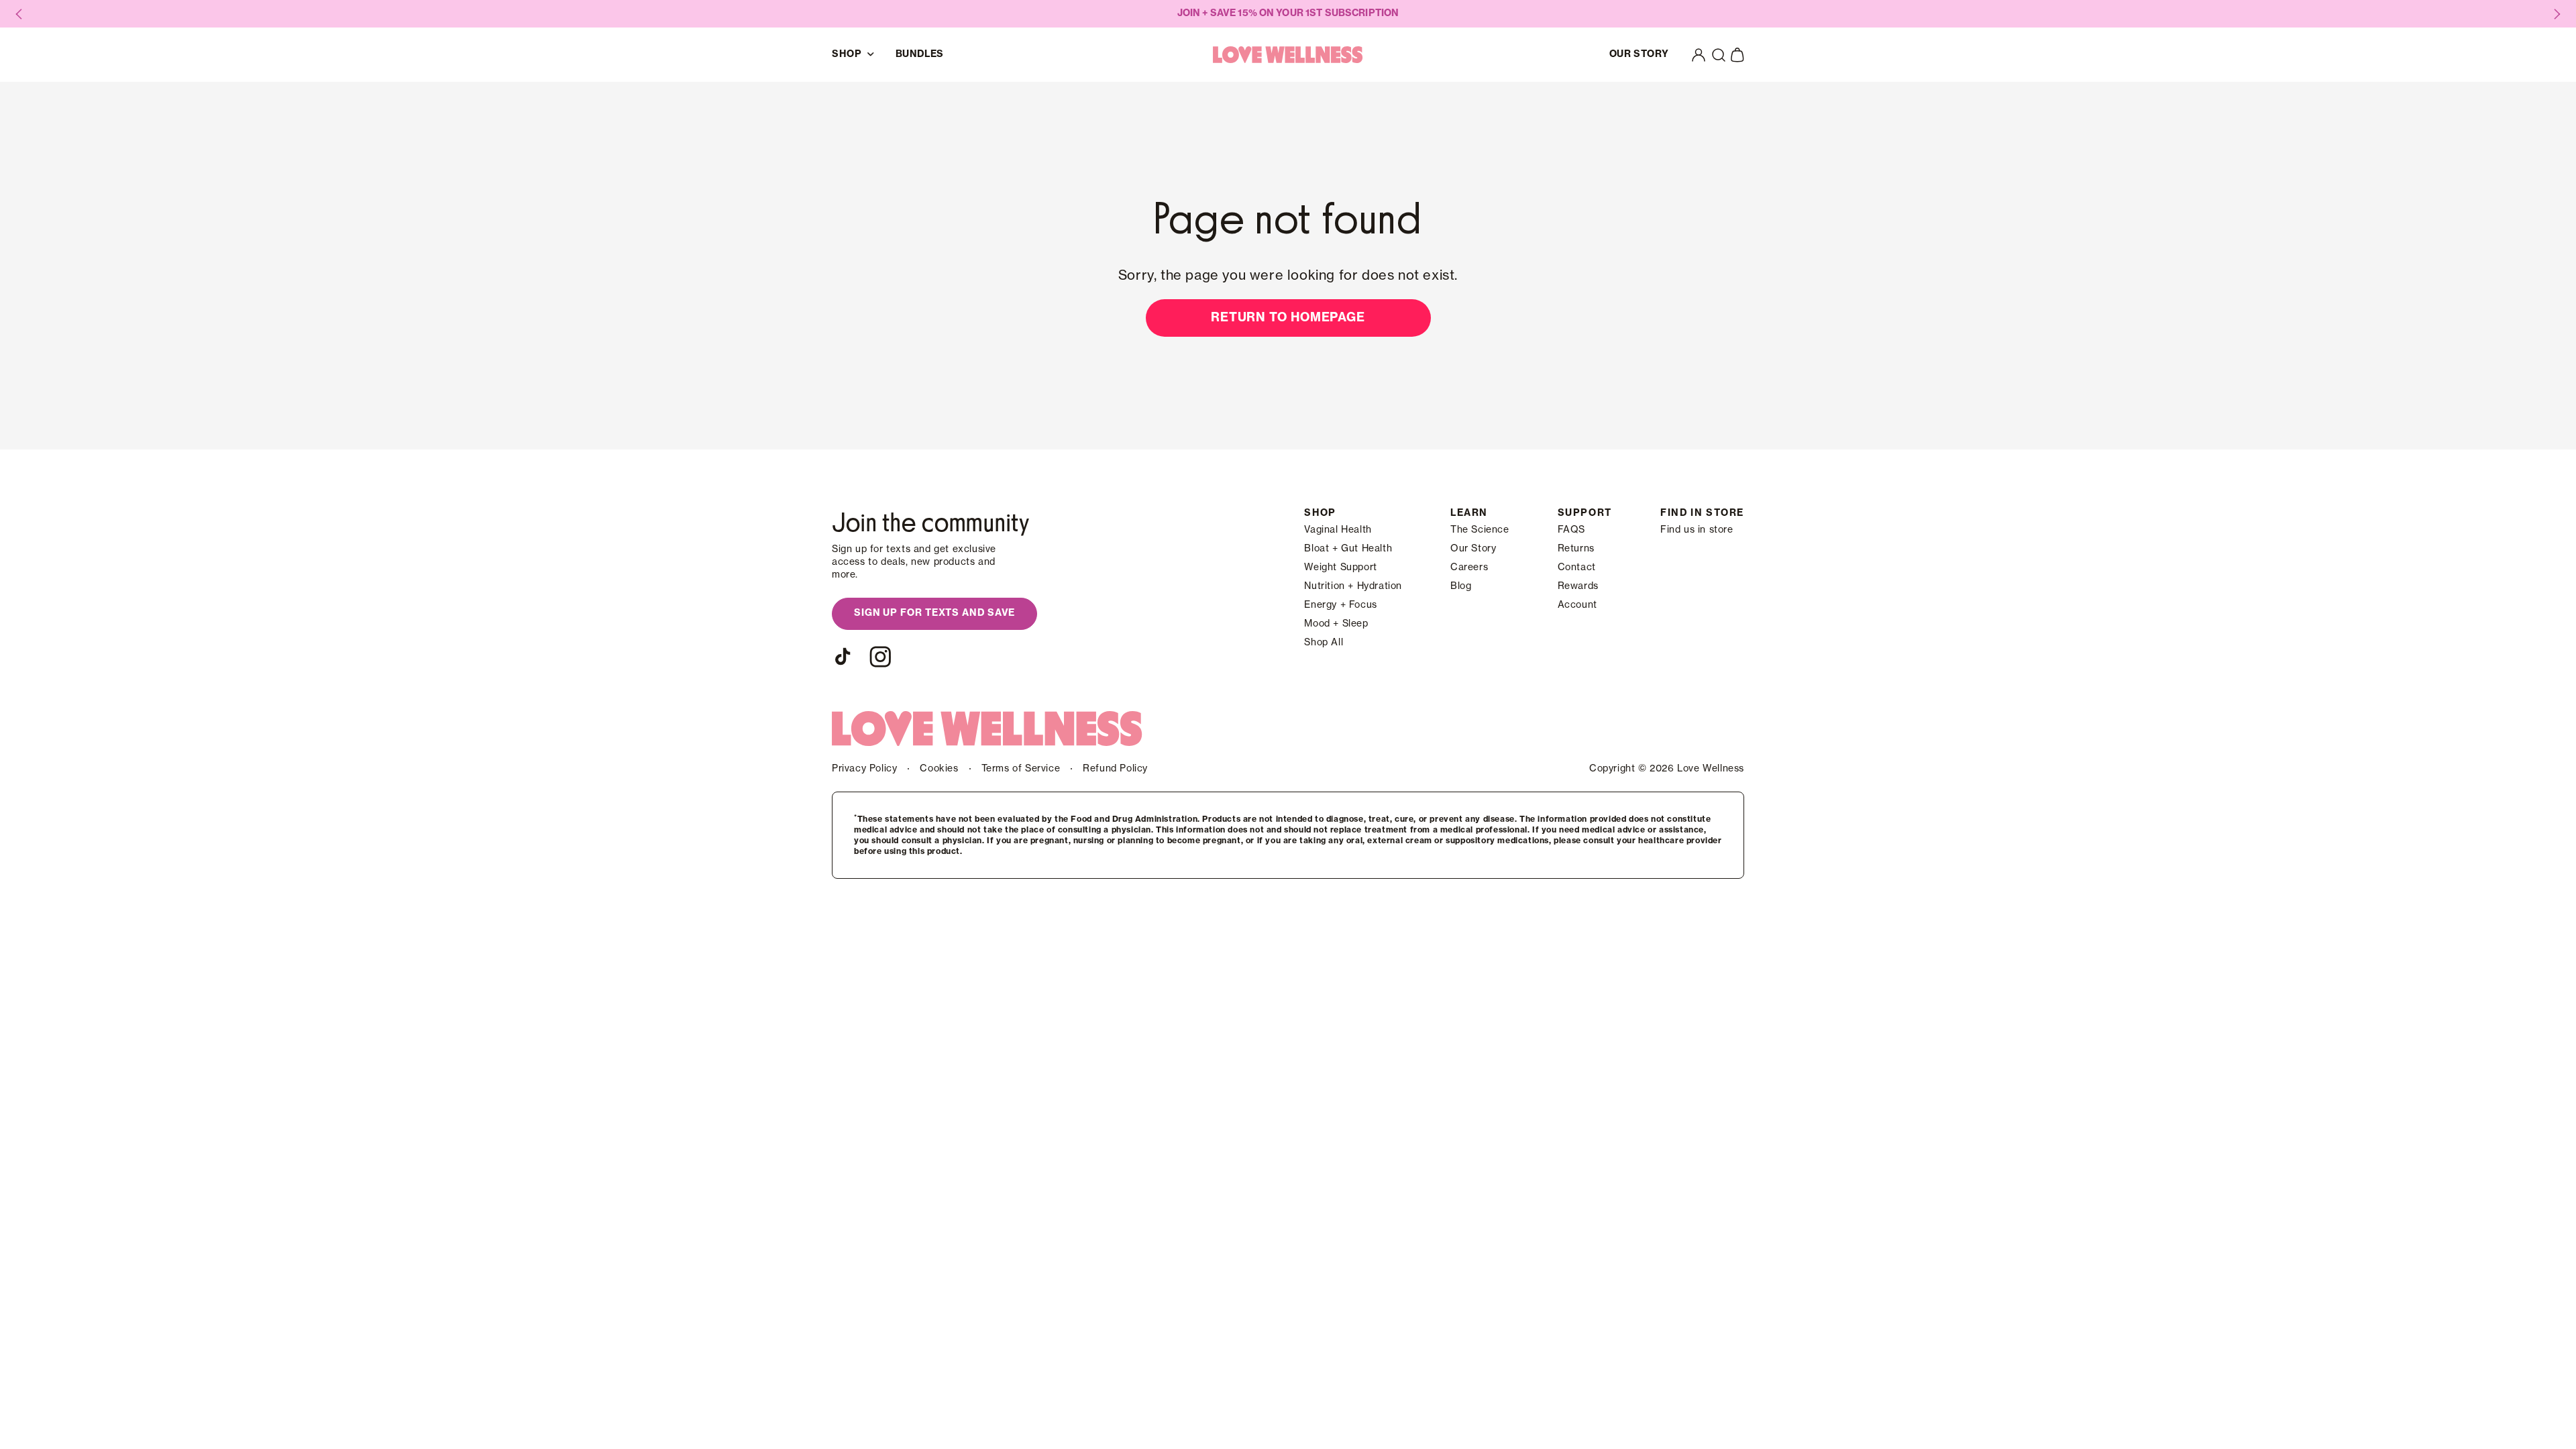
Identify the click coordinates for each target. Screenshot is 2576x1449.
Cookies (939, 769)
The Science (1480, 530)
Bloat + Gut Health (1348, 549)
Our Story (1473, 549)
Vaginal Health (1338, 530)
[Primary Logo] (1288, 55)
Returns (1576, 549)
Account (1577, 605)
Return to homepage (1288, 317)
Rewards (1578, 586)
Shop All (1324, 643)
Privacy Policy (864, 769)
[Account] (1699, 55)
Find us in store (1697, 530)
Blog (1461, 586)
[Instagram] (880, 657)
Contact (1577, 568)
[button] (1719, 55)
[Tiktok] (843, 657)
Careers (1469, 568)
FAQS (1571, 530)
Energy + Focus (1340, 605)
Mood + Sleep (1336, 624)
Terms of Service (1021, 769)
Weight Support (1340, 568)
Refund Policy (1115, 769)
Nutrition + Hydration (1353, 586)
